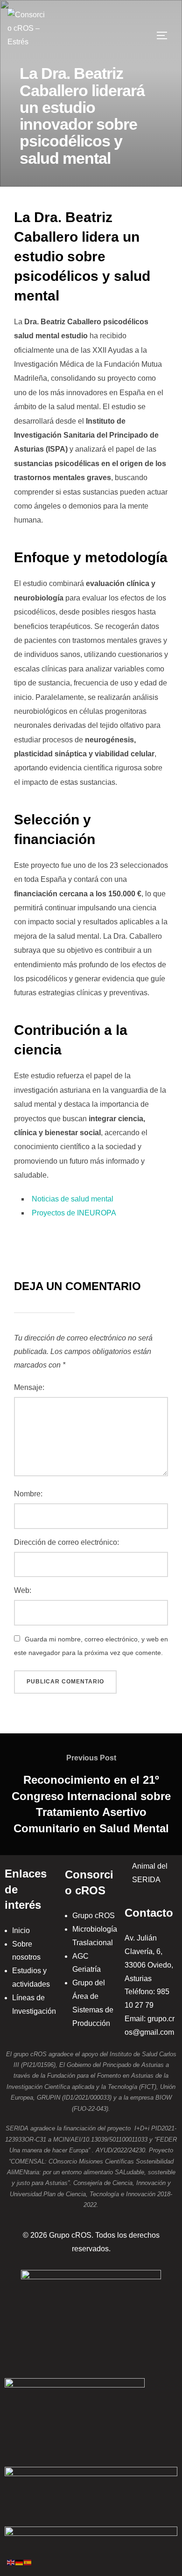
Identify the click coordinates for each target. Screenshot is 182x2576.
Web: (23, 1590)
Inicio (21, 1930)
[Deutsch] (20, 2562)
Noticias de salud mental (73, 1199)
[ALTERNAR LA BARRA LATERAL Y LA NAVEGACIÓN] (165, 35)
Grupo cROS (94, 1916)
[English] (11, 2562)
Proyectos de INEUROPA (74, 1213)
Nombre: (28, 1494)
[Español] (28, 2562)
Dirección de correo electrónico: (66, 1542)
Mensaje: (29, 1387)
